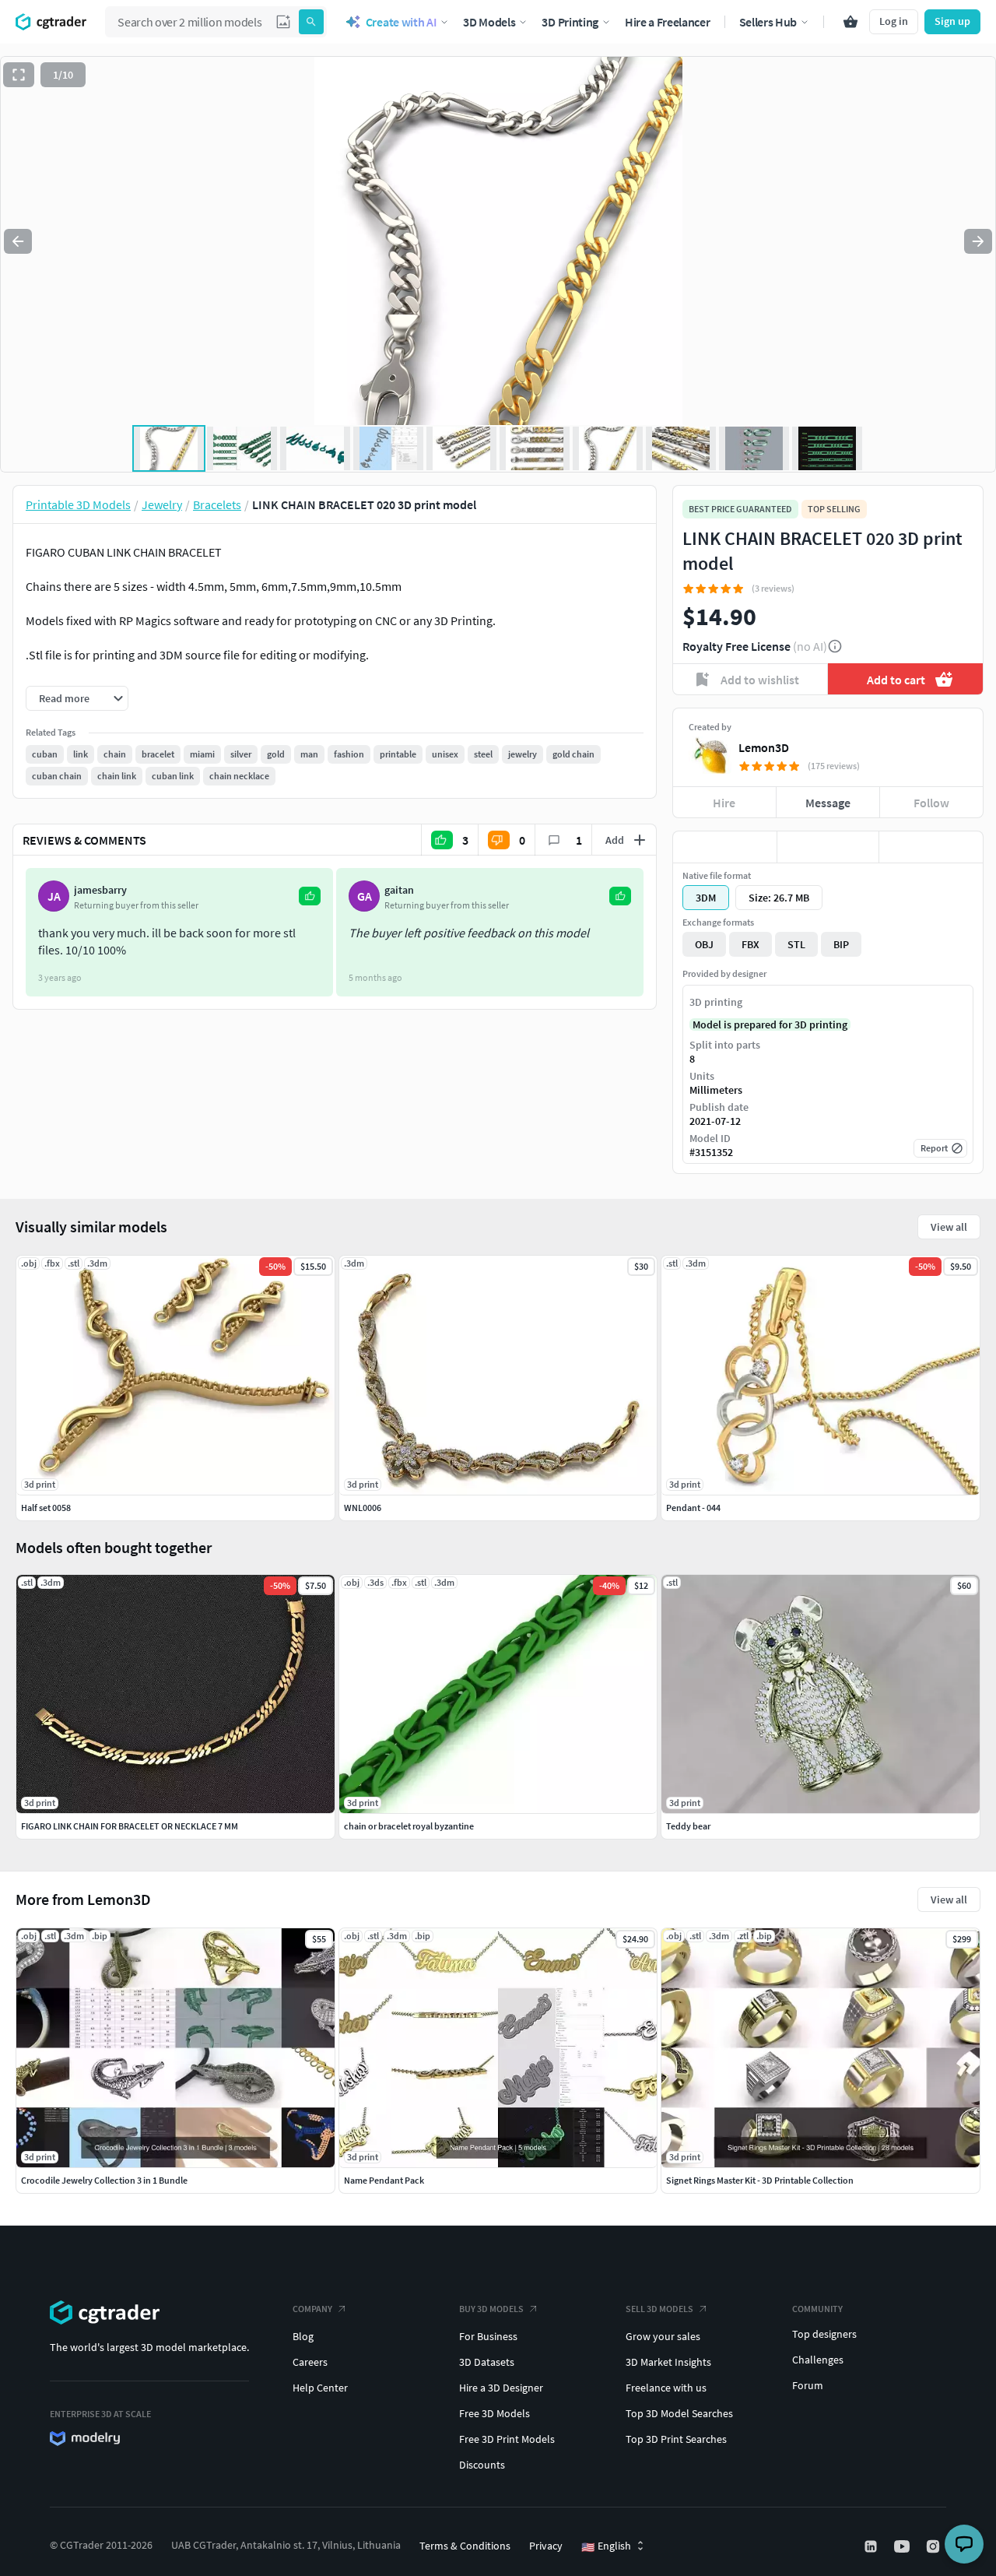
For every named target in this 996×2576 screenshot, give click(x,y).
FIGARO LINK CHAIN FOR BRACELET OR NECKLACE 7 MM (130, 1826)
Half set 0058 (46, 1508)
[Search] (311, 22)
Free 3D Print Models (507, 2439)
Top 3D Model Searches (679, 2413)
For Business (488, 2336)
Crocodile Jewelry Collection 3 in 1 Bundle (104, 2180)
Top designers (824, 2334)
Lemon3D (764, 747)
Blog (303, 2336)
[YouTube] (903, 2546)
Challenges (818, 2360)
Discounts (482, 2465)
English (606, 2546)
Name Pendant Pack (384, 2180)
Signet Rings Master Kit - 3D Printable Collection (760, 2180)
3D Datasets (487, 2362)
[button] (283, 22)
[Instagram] (935, 2546)
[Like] (725, 847)
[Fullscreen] (19, 75)
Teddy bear (688, 1826)
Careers (310, 2362)
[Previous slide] (18, 241)
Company (312, 2309)
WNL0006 (363, 1508)
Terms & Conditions (465, 2546)
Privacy (546, 2546)
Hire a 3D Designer (501, 2388)
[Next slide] (978, 241)
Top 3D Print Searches (676, 2439)
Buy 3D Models (491, 2309)
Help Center (320, 2388)
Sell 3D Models (659, 2309)
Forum (808, 2385)
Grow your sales (663, 2336)
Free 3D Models (494, 2413)
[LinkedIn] (872, 2546)
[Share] (931, 847)
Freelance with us (666, 2388)
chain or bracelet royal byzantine (409, 1826)
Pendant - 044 (693, 1508)
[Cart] (850, 22)
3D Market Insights (668, 2362)
